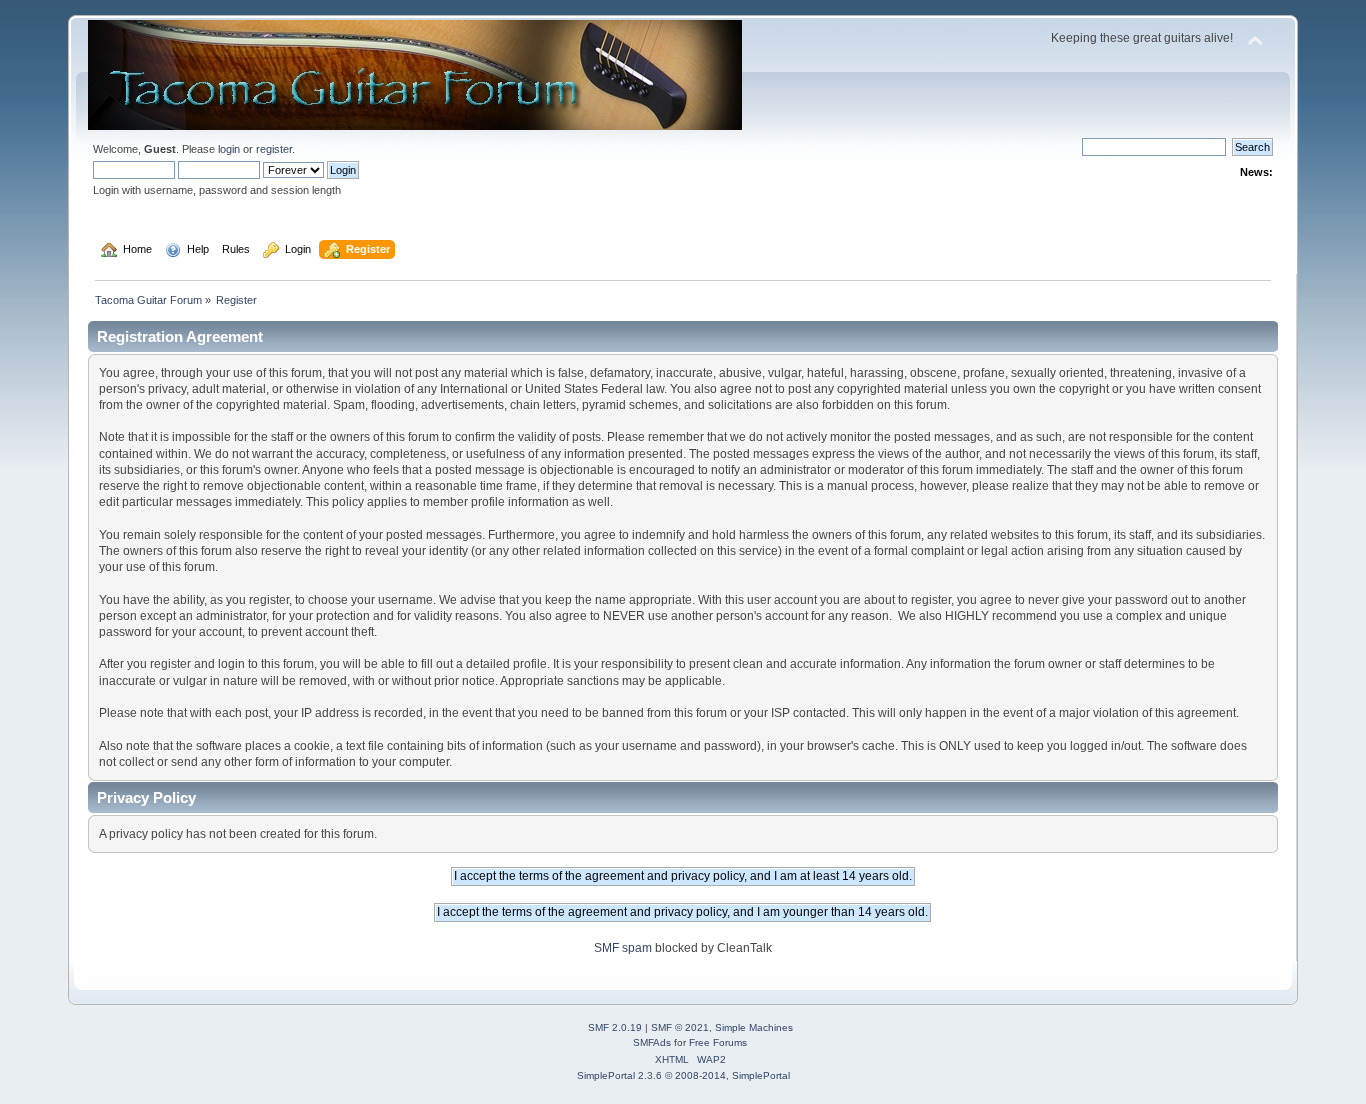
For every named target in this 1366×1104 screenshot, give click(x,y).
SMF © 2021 (680, 1027)
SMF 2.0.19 (615, 1027)
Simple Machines (754, 1027)
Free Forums (718, 1042)
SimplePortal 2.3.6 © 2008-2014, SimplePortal (683, 1075)
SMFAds (652, 1042)
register (274, 149)
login (229, 149)
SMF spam (623, 948)
